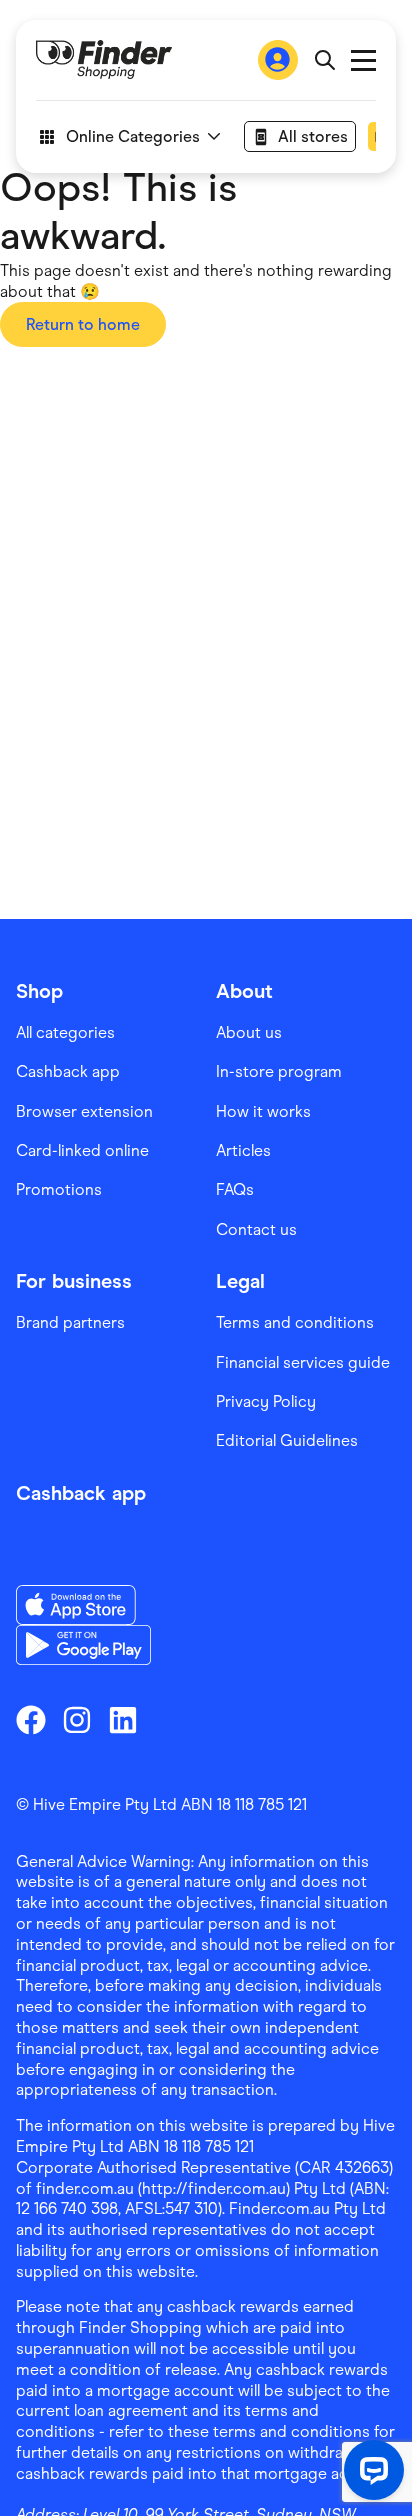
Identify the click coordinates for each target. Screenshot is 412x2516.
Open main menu (363, 60)
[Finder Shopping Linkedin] (123, 1720)
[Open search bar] (324, 60)
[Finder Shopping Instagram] (77, 1720)
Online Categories (133, 136)
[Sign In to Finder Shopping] (278, 60)
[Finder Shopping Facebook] (31, 1720)
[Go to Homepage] (104, 60)
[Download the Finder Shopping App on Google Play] (83, 1645)
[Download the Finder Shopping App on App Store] (83, 1605)
